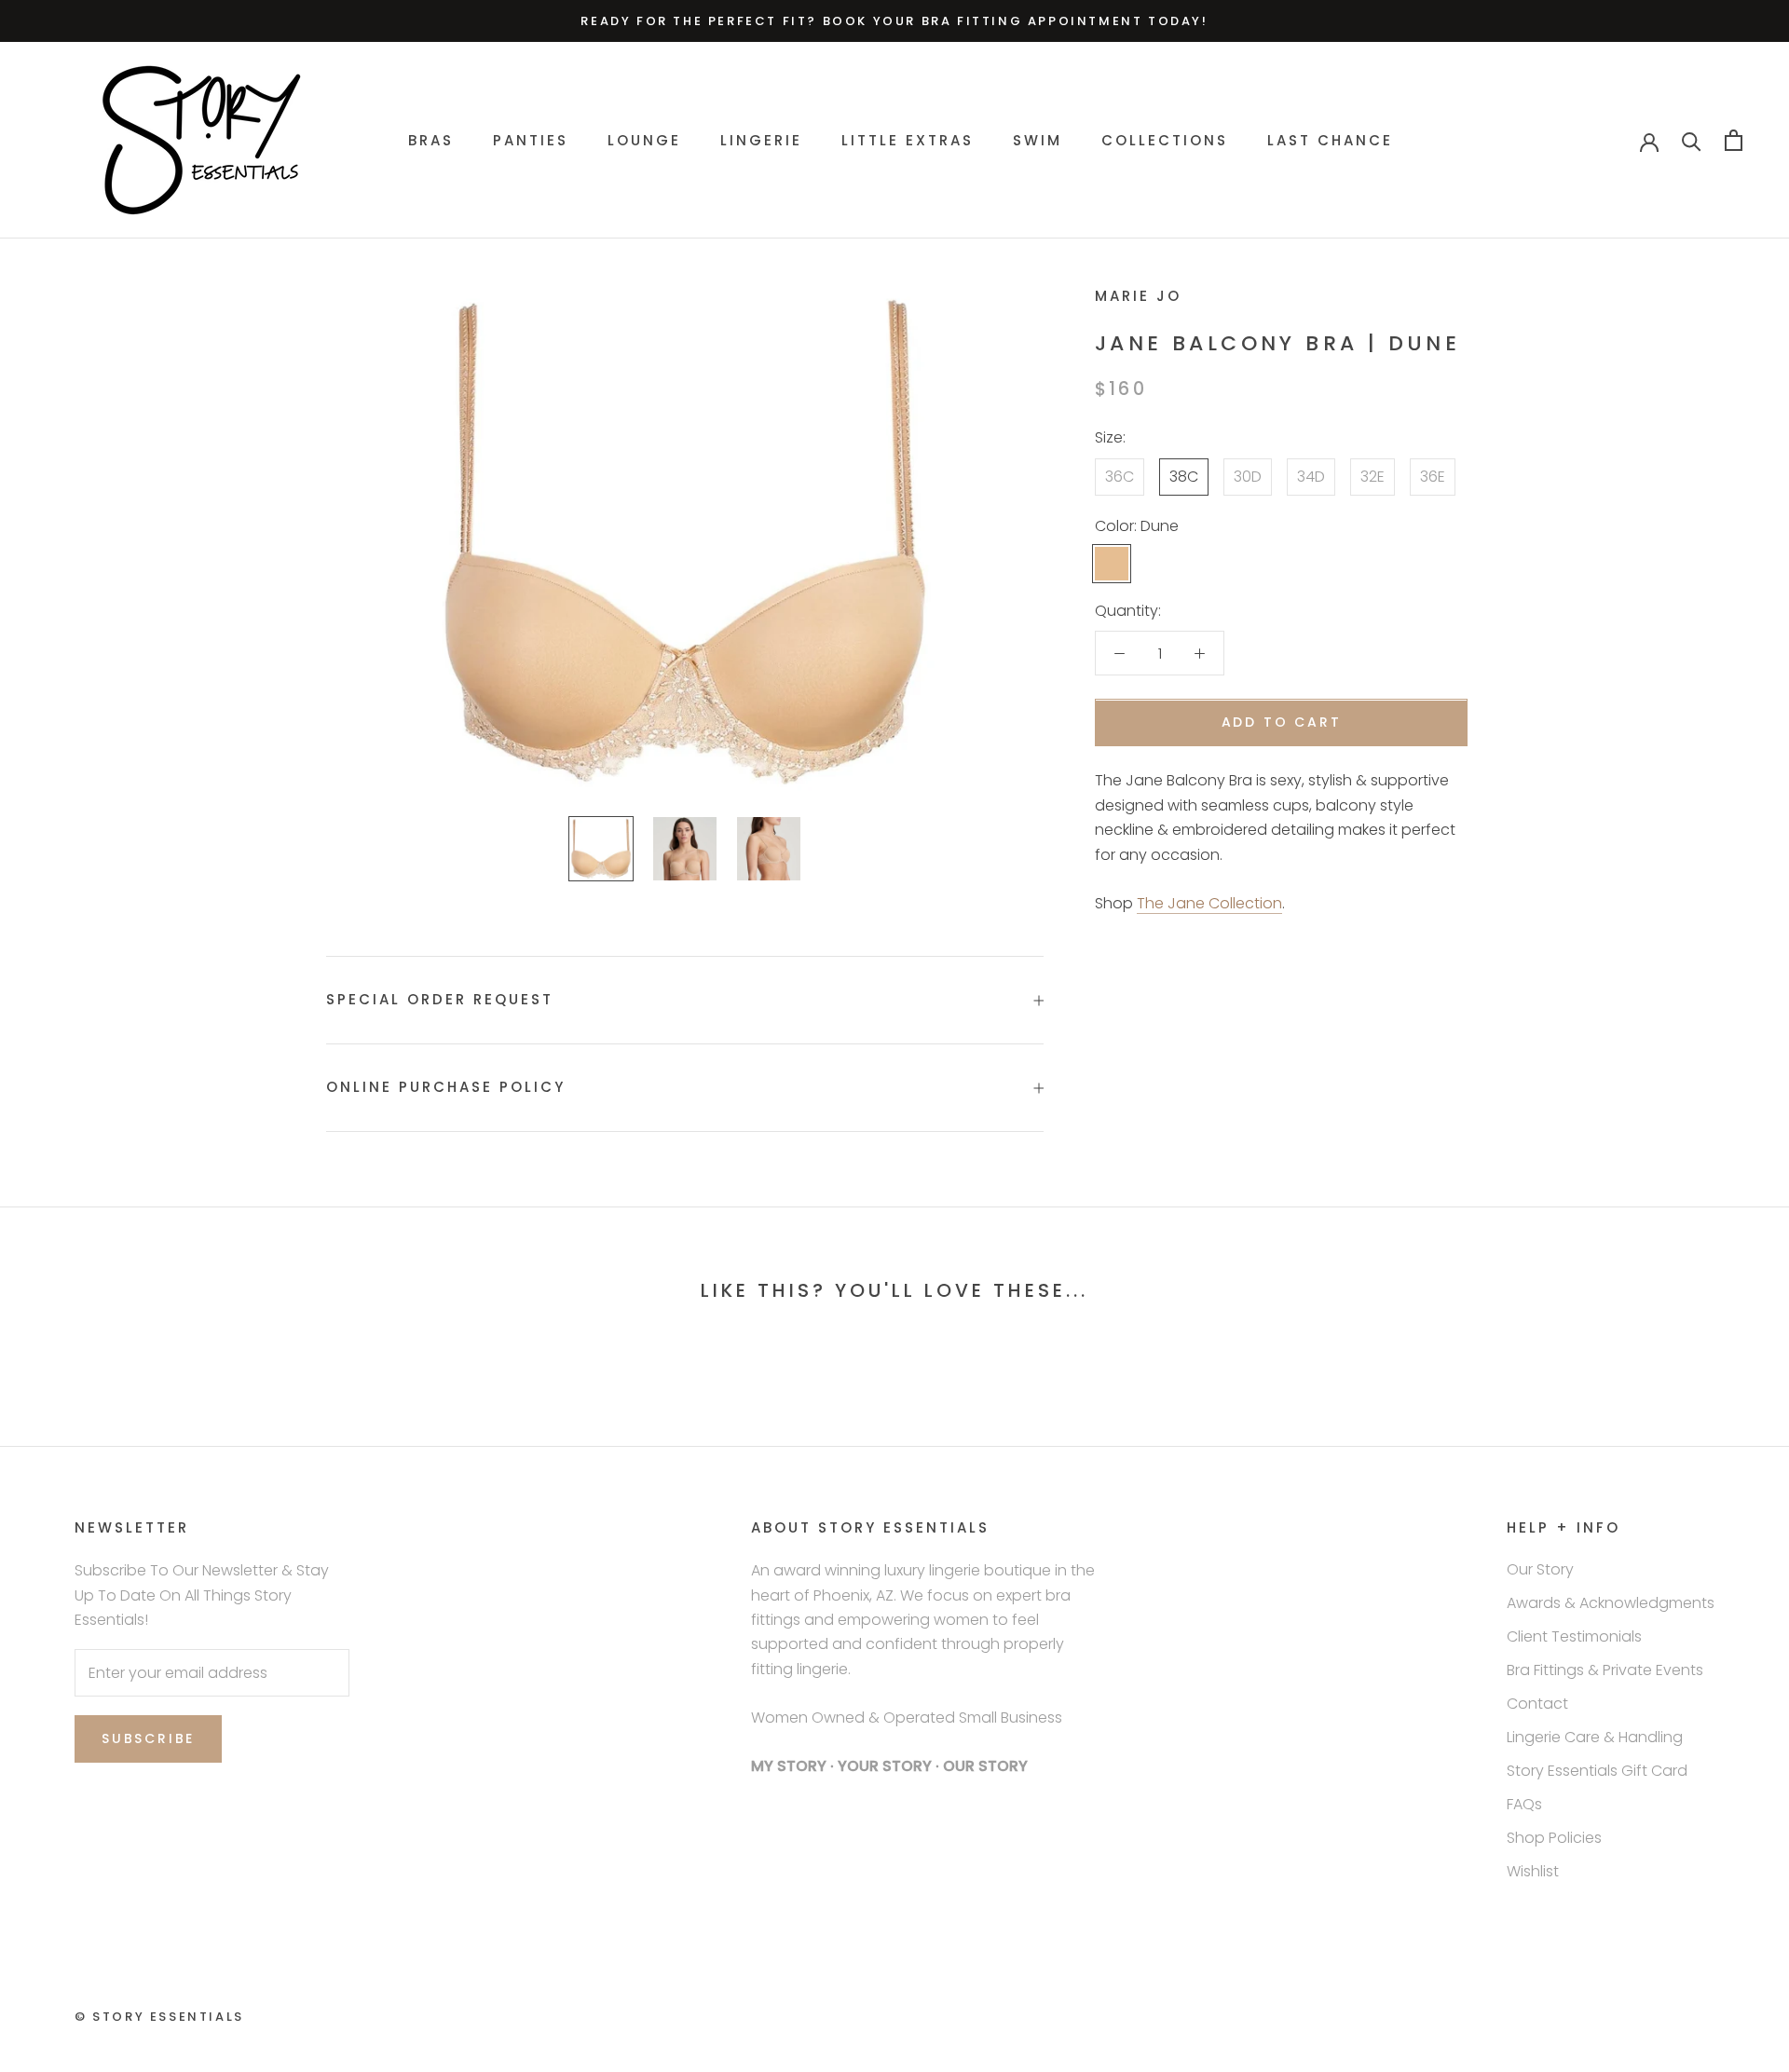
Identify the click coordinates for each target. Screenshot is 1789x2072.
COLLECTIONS (1165, 140)
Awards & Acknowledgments (1611, 1603)
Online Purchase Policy (446, 1087)
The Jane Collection (1209, 903)
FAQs (1524, 1804)
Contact (1537, 1704)
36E (1433, 477)
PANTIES (531, 140)
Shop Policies (1554, 1838)
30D (1248, 477)
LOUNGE (644, 140)
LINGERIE (761, 140)
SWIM (1038, 140)
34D (1311, 477)
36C (1120, 477)
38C (1184, 477)
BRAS (431, 140)
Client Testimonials (1574, 1636)
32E (1372, 477)
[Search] (1692, 140)
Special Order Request (440, 999)
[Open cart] (1734, 140)
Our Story (1540, 1569)
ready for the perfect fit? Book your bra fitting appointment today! (894, 21)
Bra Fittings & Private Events (1605, 1670)
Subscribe (148, 1738)
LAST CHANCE (1330, 140)
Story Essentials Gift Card (1597, 1771)
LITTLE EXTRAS (908, 140)
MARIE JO (1138, 296)
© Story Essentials (159, 2017)
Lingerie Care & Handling (1595, 1737)
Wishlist (1533, 1871)
